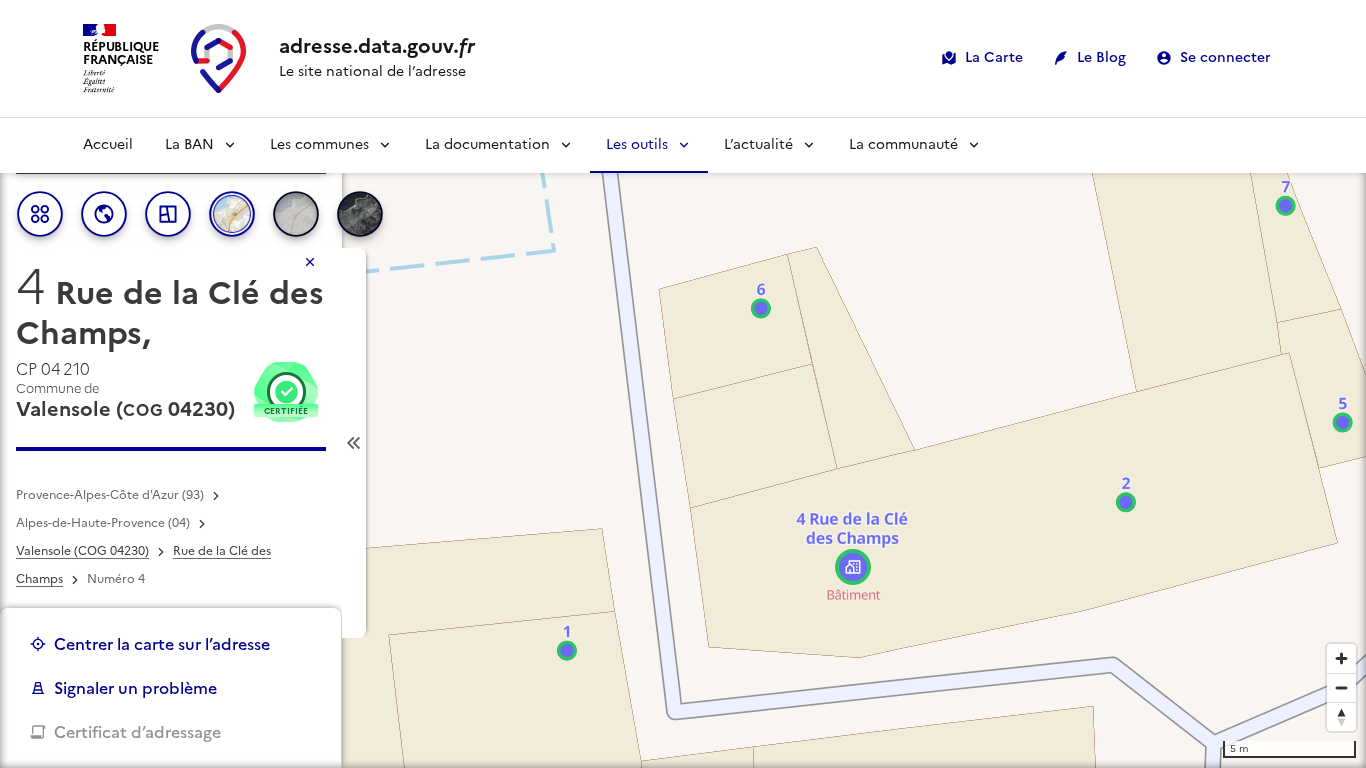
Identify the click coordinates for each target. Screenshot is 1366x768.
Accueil (108, 144)
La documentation (487, 144)
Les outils (637, 144)
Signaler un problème (135, 688)
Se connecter (1225, 57)
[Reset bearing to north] (1341, 716)
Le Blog (1101, 57)
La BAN (189, 144)
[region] (683, 443)
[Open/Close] (354, 443)
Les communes (319, 144)
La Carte (994, 57)
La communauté (903, 144)
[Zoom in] (1341, 658)
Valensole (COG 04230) (82, 551)
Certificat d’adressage (137, 732)
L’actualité (758, 144)
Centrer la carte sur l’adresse (162, 644)
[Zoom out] (1341, 687)
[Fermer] (310, 262)
